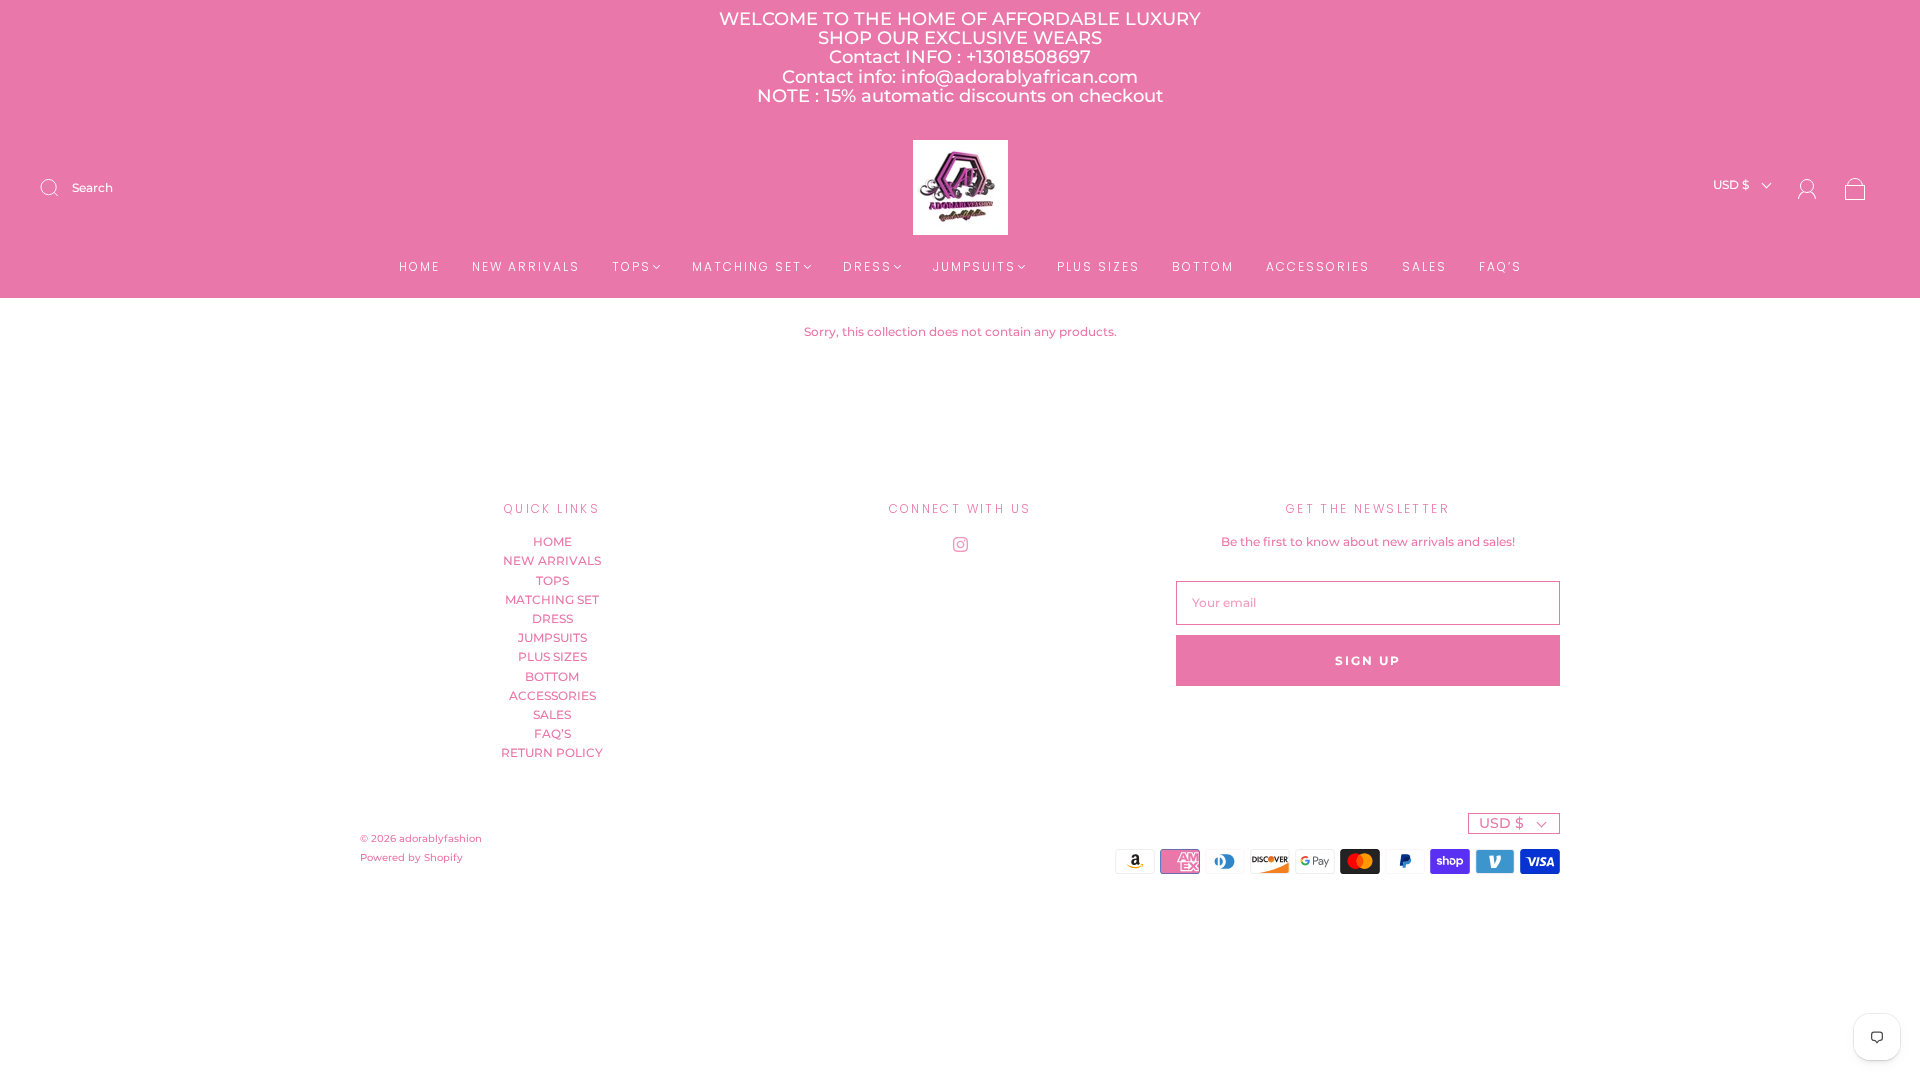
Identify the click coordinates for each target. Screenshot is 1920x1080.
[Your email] (1368, 602)
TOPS (631, 266)
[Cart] (1855, 190)
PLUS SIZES (1098, 266)
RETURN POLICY (552, 752)
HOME (419, 266)
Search (92, 187)
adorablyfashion (440, 838)
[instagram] (960, 544)
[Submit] (62, 188)
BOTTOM (1203, 266)
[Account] (1807, 189)
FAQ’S (1500, 266)
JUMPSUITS (974, 266)
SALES (1424, 266)
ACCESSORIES (1318, 266)
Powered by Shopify (411, 857)
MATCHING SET (747, 266)
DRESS (867, 266)
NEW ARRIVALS (526, 266)
